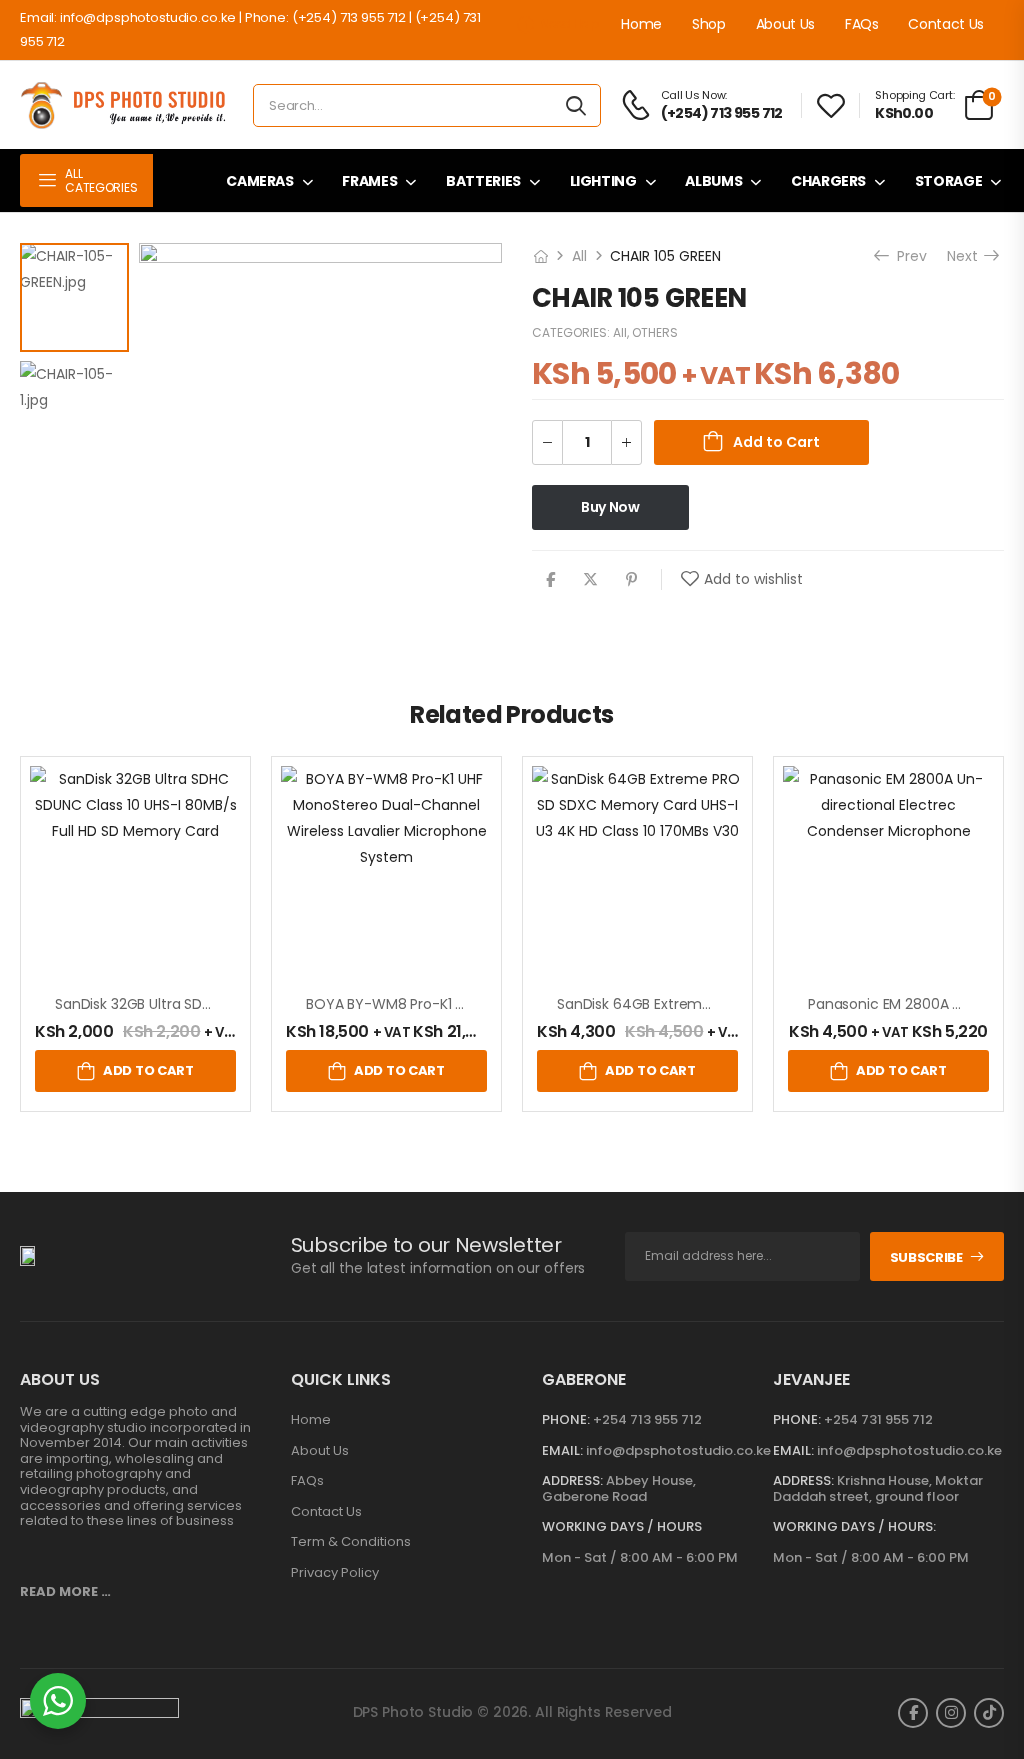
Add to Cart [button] (148, 1070)
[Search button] (576, 106)
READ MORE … (65, 1591)
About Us (785, 24)
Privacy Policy (335, 1573)
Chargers (828, 181)
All (579, 256)
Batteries (483, 181)
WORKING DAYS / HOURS (622, 1527)
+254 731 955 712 (878, 1419)
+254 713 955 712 (647, 1419)
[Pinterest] (631, 579)
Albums (713, 181)
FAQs (862, 24)
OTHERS (655, 332)
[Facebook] (550, 579)
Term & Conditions (351, 1542)
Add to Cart (776, 442)
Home (641, 24)
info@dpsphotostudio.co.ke (678, 1450)
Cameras (260, 181)
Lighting (603, 181)
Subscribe (926, 1257)
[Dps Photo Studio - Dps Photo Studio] (127, 105)
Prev (910, 256)
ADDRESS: (572, 1480)
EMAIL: (562, 1450)
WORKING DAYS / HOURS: (854, 1527)
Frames (369, 181)
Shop (709, 24)
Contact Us (946, 24)
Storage (949, 181)
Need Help (569, 23)
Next (964, 256)
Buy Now (610, 507)
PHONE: (566, 1419)
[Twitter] (590, 579)
